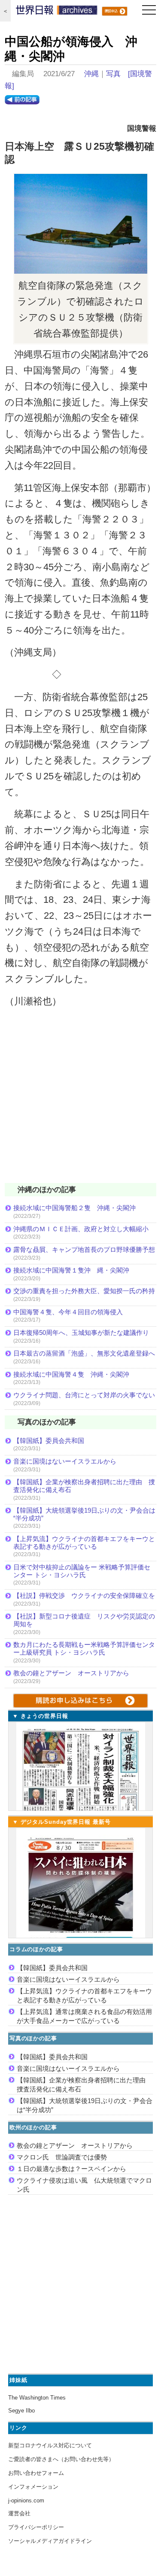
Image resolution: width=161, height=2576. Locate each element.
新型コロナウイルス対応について (50, 2445)
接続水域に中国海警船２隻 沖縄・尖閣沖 (74, 1208)
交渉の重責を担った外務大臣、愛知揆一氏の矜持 (84, 1291)
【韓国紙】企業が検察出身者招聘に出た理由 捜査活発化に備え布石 (84, 1486)
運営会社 (19, 2513)
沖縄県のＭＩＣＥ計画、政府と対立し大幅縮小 (81, 1229)
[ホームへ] (57, 12)
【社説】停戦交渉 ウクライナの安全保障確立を (84, 1595)
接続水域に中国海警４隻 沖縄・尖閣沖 (71, 1374)
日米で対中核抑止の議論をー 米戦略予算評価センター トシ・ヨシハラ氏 (82, 1571)
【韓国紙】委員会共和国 (49, 1441)
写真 (113, 74)
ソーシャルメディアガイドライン (50, 2541)
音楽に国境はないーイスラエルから (65, 1461)
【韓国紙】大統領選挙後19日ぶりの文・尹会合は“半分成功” (84, 1514)
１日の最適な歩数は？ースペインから (71, 2169)
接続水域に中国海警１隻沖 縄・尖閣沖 (71, 1270)
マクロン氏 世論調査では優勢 (62, 2157)
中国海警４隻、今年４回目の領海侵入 (68, 1312)
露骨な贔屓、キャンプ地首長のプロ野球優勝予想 (84, 1249)
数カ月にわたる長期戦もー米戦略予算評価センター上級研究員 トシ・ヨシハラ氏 (84, 1648)
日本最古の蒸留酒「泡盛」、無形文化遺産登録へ (84, 1353)
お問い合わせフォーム (36, 2473)
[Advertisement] (80, 1101)
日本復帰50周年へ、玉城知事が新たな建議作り (81, 1333)
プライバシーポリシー (36, 2527)
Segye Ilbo (21, 2411)
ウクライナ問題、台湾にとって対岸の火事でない (84, 1395)
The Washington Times (37, 2398)
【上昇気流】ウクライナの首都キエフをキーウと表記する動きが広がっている (84, 1543)
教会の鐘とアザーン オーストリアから (71, 1673)
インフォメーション (33, 2487)
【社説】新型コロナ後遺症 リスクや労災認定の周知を (84, 1620)
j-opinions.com (26, 2500)
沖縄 (91, 74)
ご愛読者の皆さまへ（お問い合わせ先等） (61, 2459)
